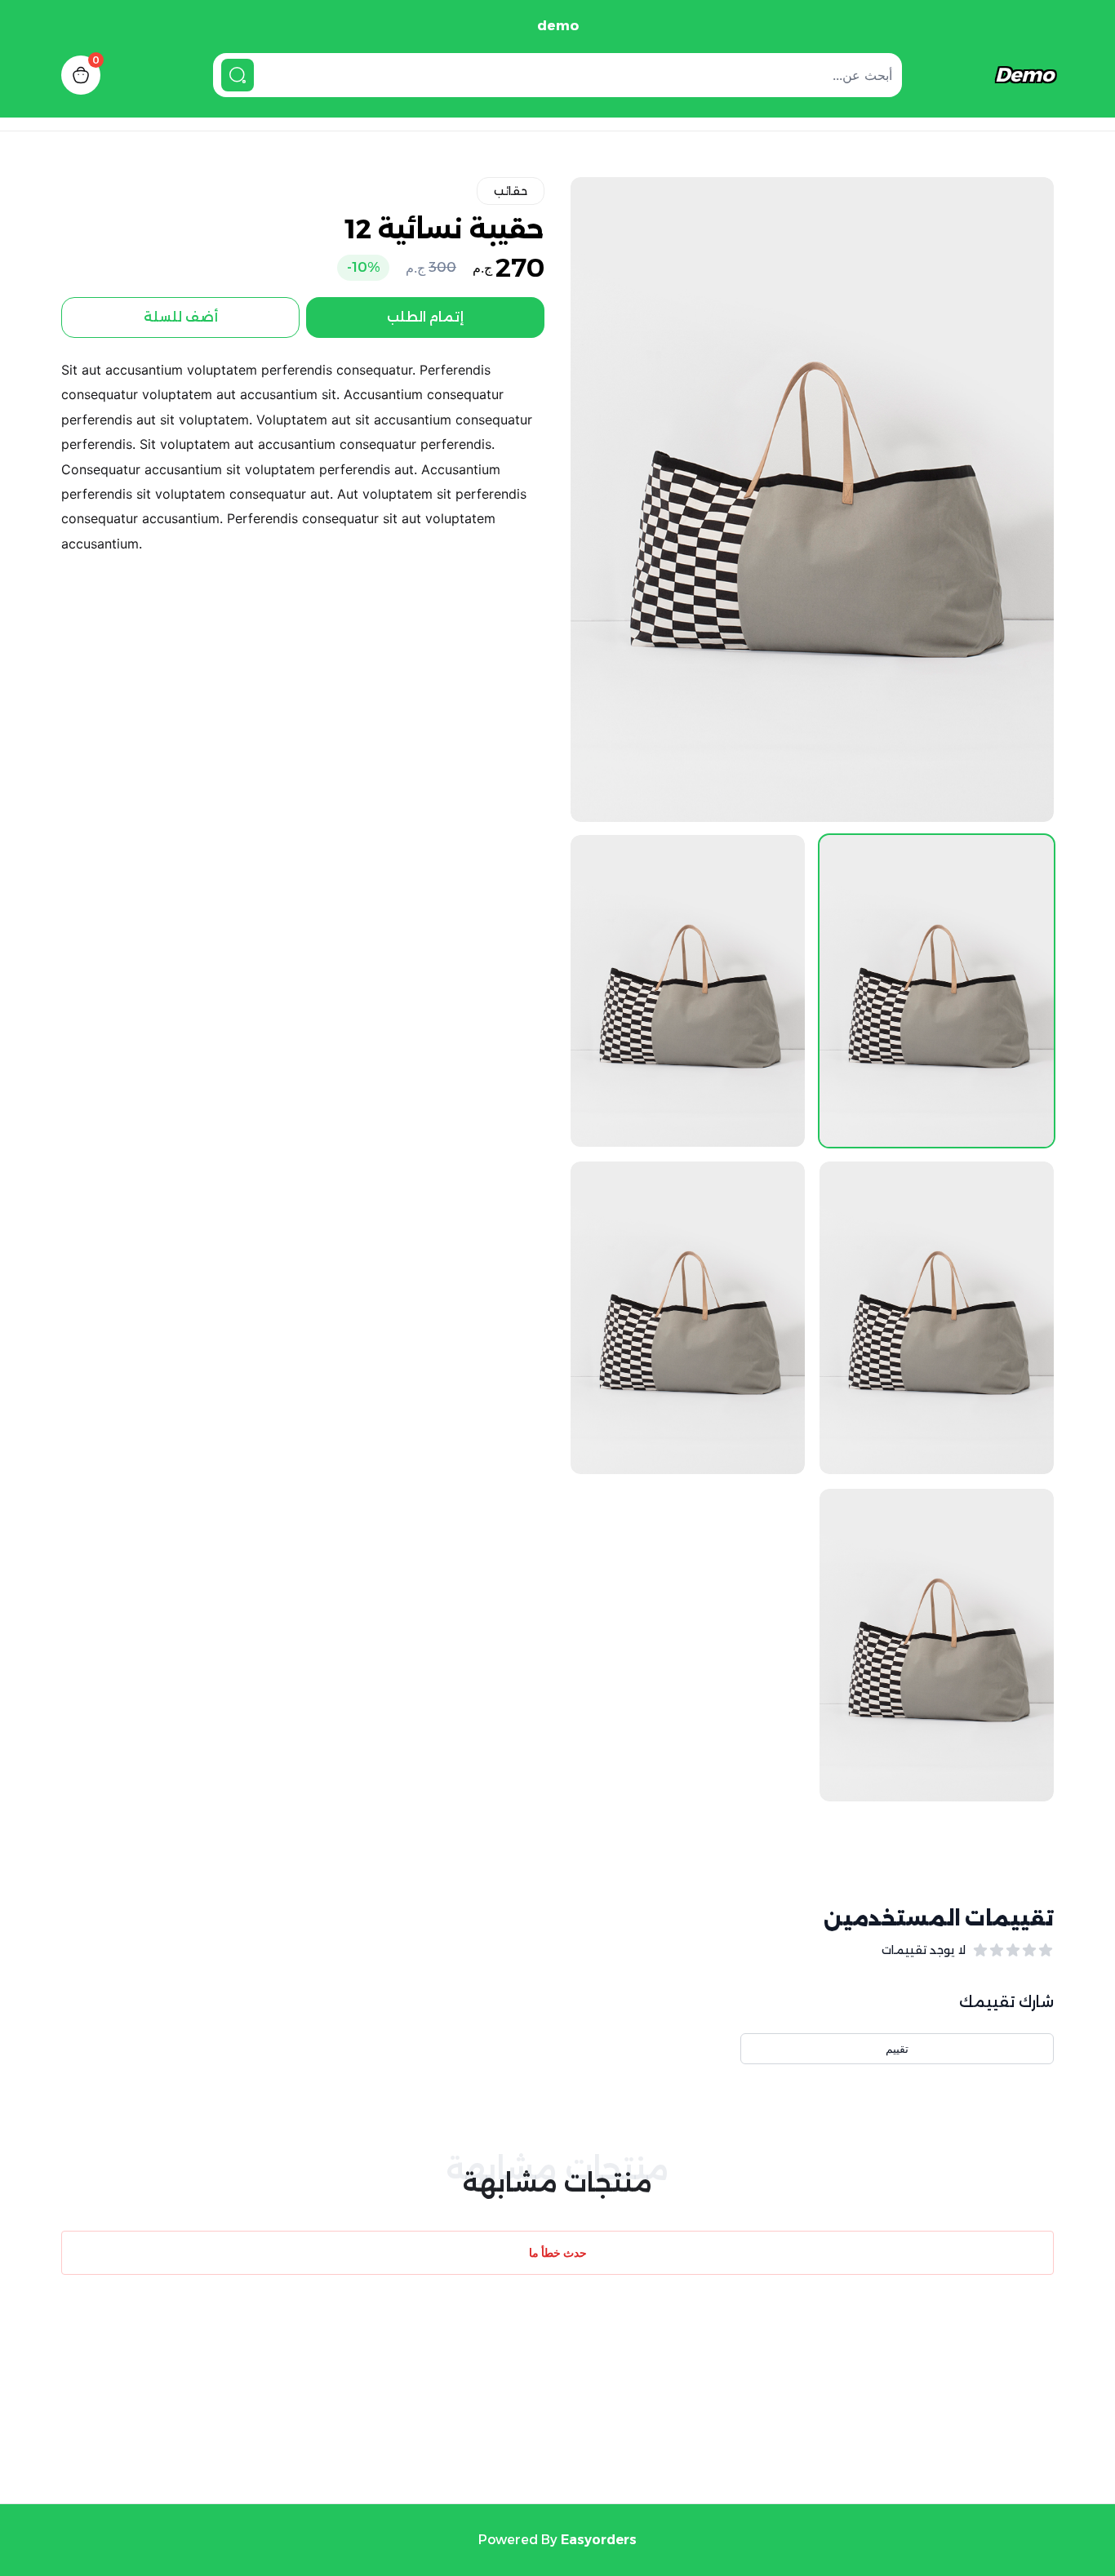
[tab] (937, 991)
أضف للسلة (181, 317)
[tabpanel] (812, 500)
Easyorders (599, 2540)
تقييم (897, 2048)
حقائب (511, 191)
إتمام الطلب (425, 317)
